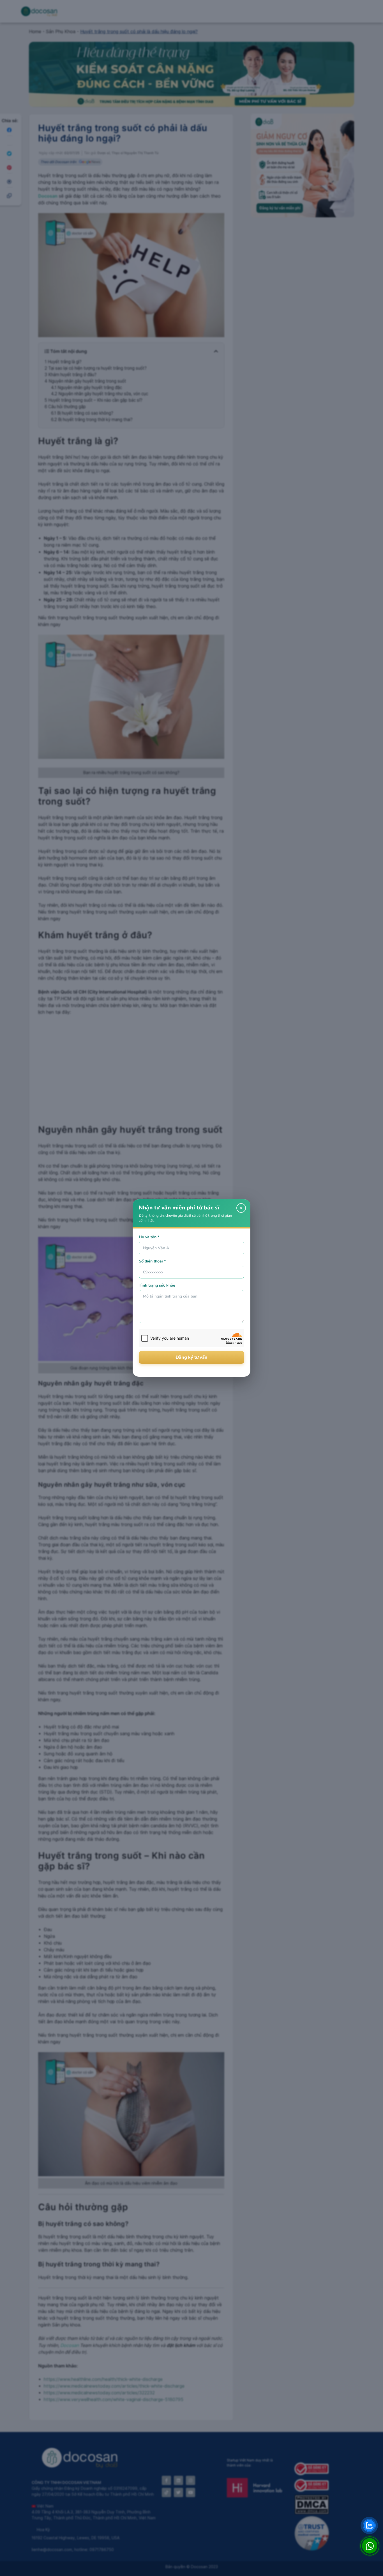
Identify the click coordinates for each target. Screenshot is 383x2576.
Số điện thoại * (152, 1261)
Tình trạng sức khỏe (157, 1285)
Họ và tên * (149, 1237)
